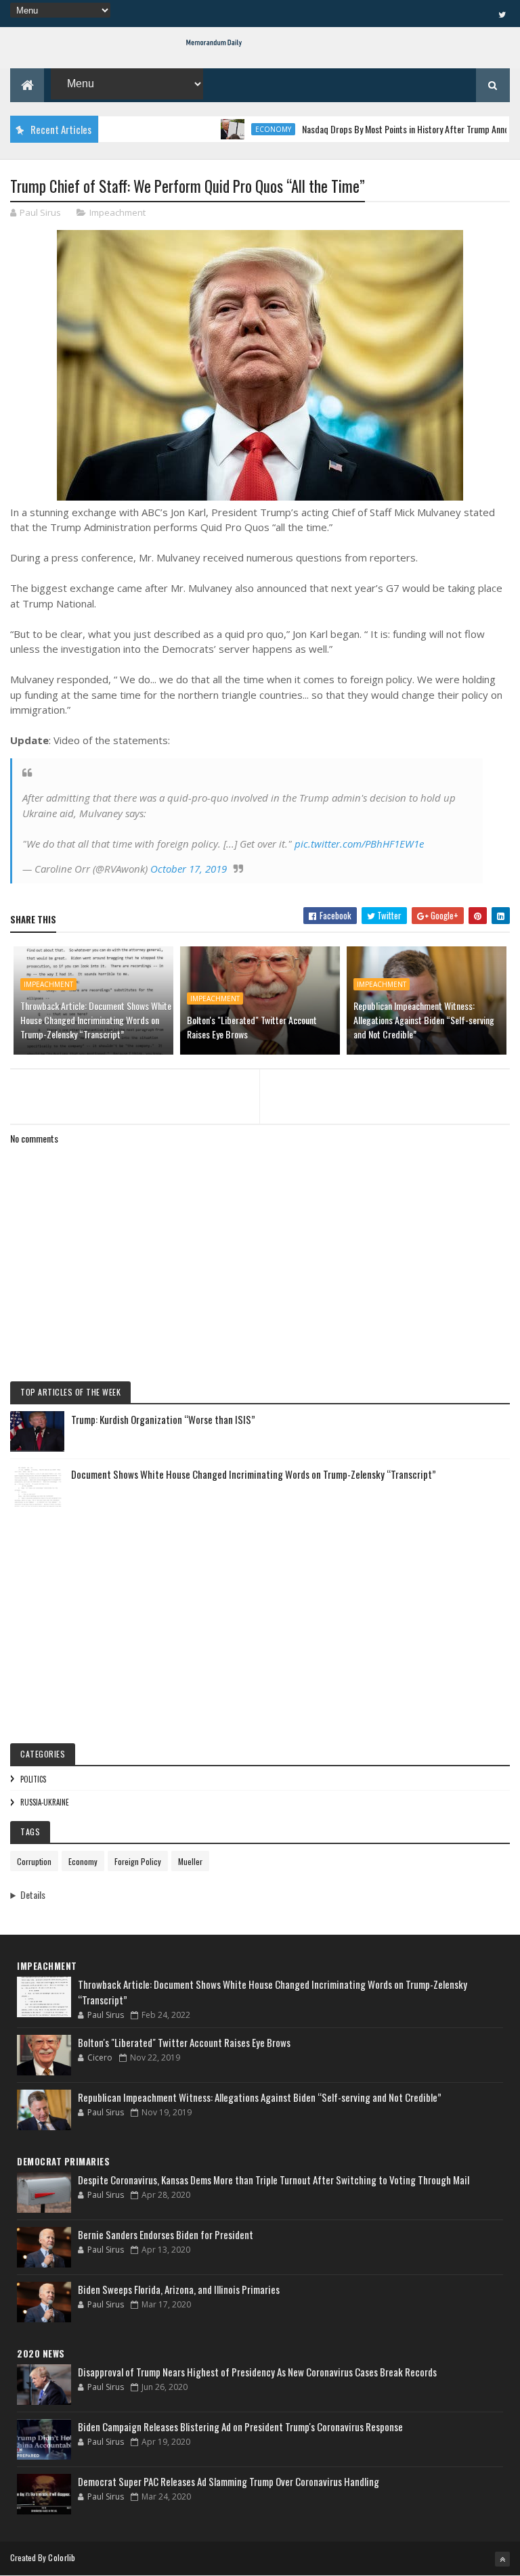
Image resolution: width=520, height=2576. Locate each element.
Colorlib (62, 2557)
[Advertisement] (260, 1615)
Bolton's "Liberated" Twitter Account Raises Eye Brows (252, 1027)
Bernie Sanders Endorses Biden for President (166, 2234)
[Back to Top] (502, 2559)
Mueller (190, 1861)
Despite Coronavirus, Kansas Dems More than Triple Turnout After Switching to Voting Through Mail (274, 2180)
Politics (33, 1779)
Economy (242, 129)
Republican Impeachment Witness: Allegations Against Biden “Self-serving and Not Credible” (424, 1020)
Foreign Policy (138, 1861)
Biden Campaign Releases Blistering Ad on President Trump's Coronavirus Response (240, 2426)
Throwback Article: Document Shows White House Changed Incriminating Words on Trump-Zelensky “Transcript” (96, 1020)
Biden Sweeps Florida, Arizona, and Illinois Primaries (179, 2289)
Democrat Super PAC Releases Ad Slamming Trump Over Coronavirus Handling (229, 2481)
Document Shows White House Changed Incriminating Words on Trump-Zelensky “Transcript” (254, 1474)
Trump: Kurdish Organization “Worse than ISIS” (163, 1419)
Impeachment (117, 212)
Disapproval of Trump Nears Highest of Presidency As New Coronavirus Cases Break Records (257, 2372)
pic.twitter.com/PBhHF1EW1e (359, 844)
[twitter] (502, 14)
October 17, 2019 (189, 869)
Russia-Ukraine (45, 1802)
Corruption (34, 1861)
